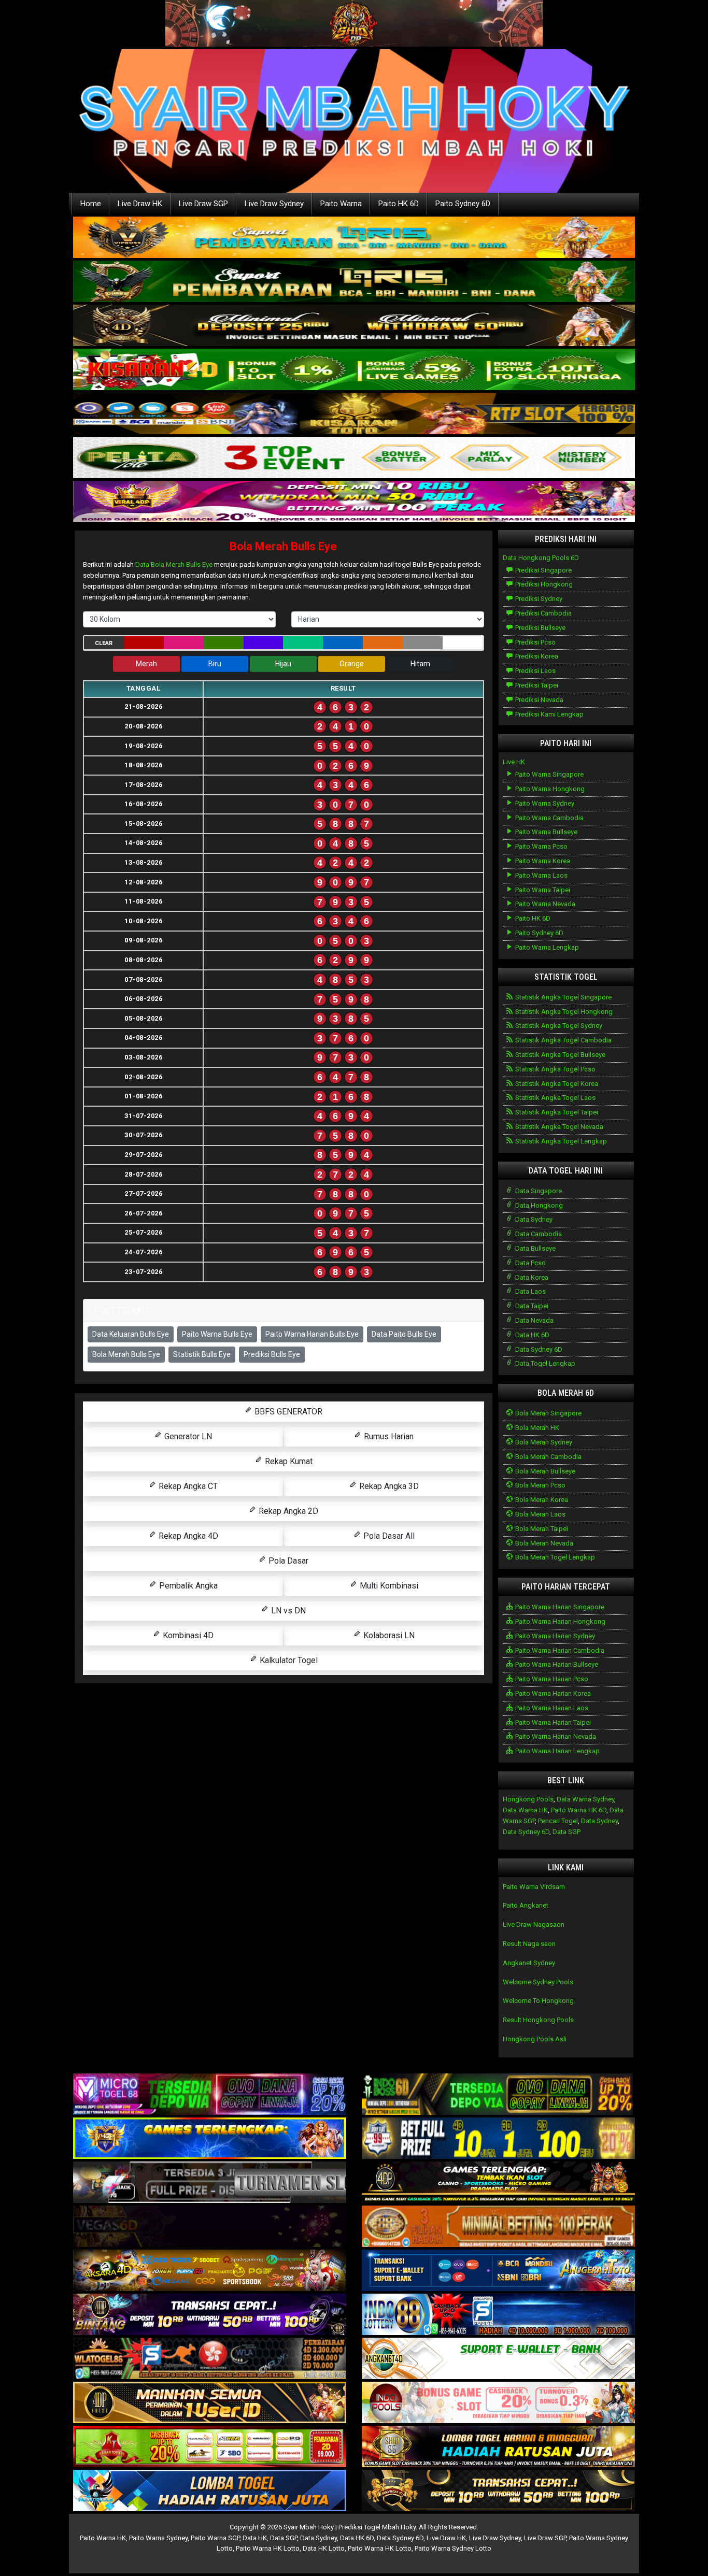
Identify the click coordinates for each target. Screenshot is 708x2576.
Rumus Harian (388, 1436)
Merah (146, 664)
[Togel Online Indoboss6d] (498, 2095)
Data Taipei (531, 1306)
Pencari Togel (558, 1821)
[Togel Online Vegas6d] (210, 2227)
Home (91, 204)
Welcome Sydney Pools (538, 1982)
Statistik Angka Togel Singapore (563, 997)
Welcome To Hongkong (538, 2001)
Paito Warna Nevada (544, 904)
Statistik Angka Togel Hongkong (563, 1012)
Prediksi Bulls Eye (272, 1354)
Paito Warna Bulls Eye (217, 1334)
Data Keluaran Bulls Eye (131, 1334)
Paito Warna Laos (541, 875)
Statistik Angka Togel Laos (555, 1098)
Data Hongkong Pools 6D (541, 558)
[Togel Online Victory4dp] (210, 2139)
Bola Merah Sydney (543, 1442)
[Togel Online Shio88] (498, 2447)
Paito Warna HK (103, 2538)
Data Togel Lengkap (544, 1363)
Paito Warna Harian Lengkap (557, 1751)
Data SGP (567, 1832)
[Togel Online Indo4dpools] (210, 2491)
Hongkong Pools (528, 1799)
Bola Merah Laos (540, 1514)
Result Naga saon (529, 1944)
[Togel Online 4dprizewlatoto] (210, 2403)
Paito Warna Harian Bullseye (556, 1664)
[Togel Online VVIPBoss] (354, 238)
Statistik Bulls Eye (202, 1354)
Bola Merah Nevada (543, 1543)
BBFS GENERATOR (287, 1412)
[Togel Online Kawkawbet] (210, 2183)
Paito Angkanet (526, 1905)
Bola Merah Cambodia (548, 1457)
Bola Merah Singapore (548, 1413)
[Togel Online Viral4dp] (354, 502)
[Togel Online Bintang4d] (210, 2315)
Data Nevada (534, 1320)
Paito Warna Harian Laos (551, 1708)
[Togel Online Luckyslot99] (498, 2139)
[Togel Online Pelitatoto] (354, 458)
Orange (352, 664)
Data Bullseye (535, 1248)
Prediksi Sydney (538, 599)
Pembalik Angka (187, 1586)
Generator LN (187, 1436)
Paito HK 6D (399, 204)
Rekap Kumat (288, 1461)
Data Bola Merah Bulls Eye (174, 564)
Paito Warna (341, 204)
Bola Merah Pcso (540, 1485)
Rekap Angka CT (187, 1486)
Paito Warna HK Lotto (268, 2548)
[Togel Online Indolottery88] (498, 2315)
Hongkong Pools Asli (535, 2039)
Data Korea (531, 1277)
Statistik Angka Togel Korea (556, 1084)
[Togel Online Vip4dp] (498, 2183)
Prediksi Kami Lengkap (549, 714)
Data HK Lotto (324, 2548)
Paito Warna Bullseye (546, 832)
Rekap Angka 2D (287, 1511)
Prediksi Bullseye (540, 628)
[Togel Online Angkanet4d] (498, 2359)
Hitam (420, 664)
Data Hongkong (538, 1205)
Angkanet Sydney (529, 1963)
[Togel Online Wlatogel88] (210, 2359)
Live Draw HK (140, 204)
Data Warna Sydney (585, 1799)
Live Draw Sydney (274, 204)
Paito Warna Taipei (542, 890)
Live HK (514, 762)
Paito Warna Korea (542, 861)
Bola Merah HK (536, 1428)
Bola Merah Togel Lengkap (554, 1557)
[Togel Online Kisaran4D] (354, 370)
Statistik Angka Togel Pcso (555, 1069)
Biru (215, 664)
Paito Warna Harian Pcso (551, 1679)
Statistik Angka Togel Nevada (558, 1127)
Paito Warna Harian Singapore (559, 1607)
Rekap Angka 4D (187, 1536)
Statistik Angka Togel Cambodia (563, 1040)
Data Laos (530, 1291)
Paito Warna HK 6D (579, 1810)
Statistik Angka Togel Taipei (556, 1112)
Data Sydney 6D (538, 1349)
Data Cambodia (538, 1234)
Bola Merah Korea (541, 1500)
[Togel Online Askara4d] (210, 2271)
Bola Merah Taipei (541, 1529)
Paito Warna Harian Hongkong (560, 1621)
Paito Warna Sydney (544, 803)
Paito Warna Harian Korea (552, 1693)
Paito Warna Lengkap (546, 947)
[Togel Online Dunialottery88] (498, 2227)
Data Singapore (538, 1191)
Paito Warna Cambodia (549, 818)
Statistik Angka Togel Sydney (558, 1026)
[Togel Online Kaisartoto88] (210, 2447)
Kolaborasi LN (388, 1635)
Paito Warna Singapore (549, 774)
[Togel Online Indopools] (498, 2403)
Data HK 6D (532, 1335)
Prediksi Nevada (539, 700)
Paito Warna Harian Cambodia (559, 1650)
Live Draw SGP (203, 204)
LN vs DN (287, 1611)
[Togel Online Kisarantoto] (354, 414)
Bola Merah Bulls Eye (283, 546)
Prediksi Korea (536, 656)
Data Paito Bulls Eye (404, 1334)
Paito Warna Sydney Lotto (453, 2548)
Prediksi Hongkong (543, 584)
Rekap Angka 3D (388, 1486)
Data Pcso (530, 1263)
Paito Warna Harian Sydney (554, 1636)
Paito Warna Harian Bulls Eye (312, 1334)
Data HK (255, 2538)
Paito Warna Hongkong (549, 789)
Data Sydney (533, 1219)
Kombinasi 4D (187, 1635)
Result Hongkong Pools (538, 2020)
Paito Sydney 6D (463, 204)
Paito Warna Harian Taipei (552, 1722)
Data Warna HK (525, 1810)
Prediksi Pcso (535, 642)
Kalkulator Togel (288, 1660)
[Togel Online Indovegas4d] (498, 2491)
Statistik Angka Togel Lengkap (560, 1141)
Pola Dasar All (388, 1536)
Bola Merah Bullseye (544, 1471)
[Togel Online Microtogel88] (210, 2095)
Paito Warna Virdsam (534, 1887)
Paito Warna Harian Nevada (555, 1736)
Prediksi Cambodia (543, 613)
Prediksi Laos (535, 671)
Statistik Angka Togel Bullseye (560, 1055)
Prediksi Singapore (543, 570)
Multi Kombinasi (388, 1586)
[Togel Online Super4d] (354, 326)
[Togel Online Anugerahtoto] (498, 2271)
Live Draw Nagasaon (534, 1924)
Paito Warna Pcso (541, 846)
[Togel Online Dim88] (354, 282)
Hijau (283, 664)
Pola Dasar (287, 1561)
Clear (104, 643)
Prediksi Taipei (536, 685)
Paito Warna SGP (215, 2538)
